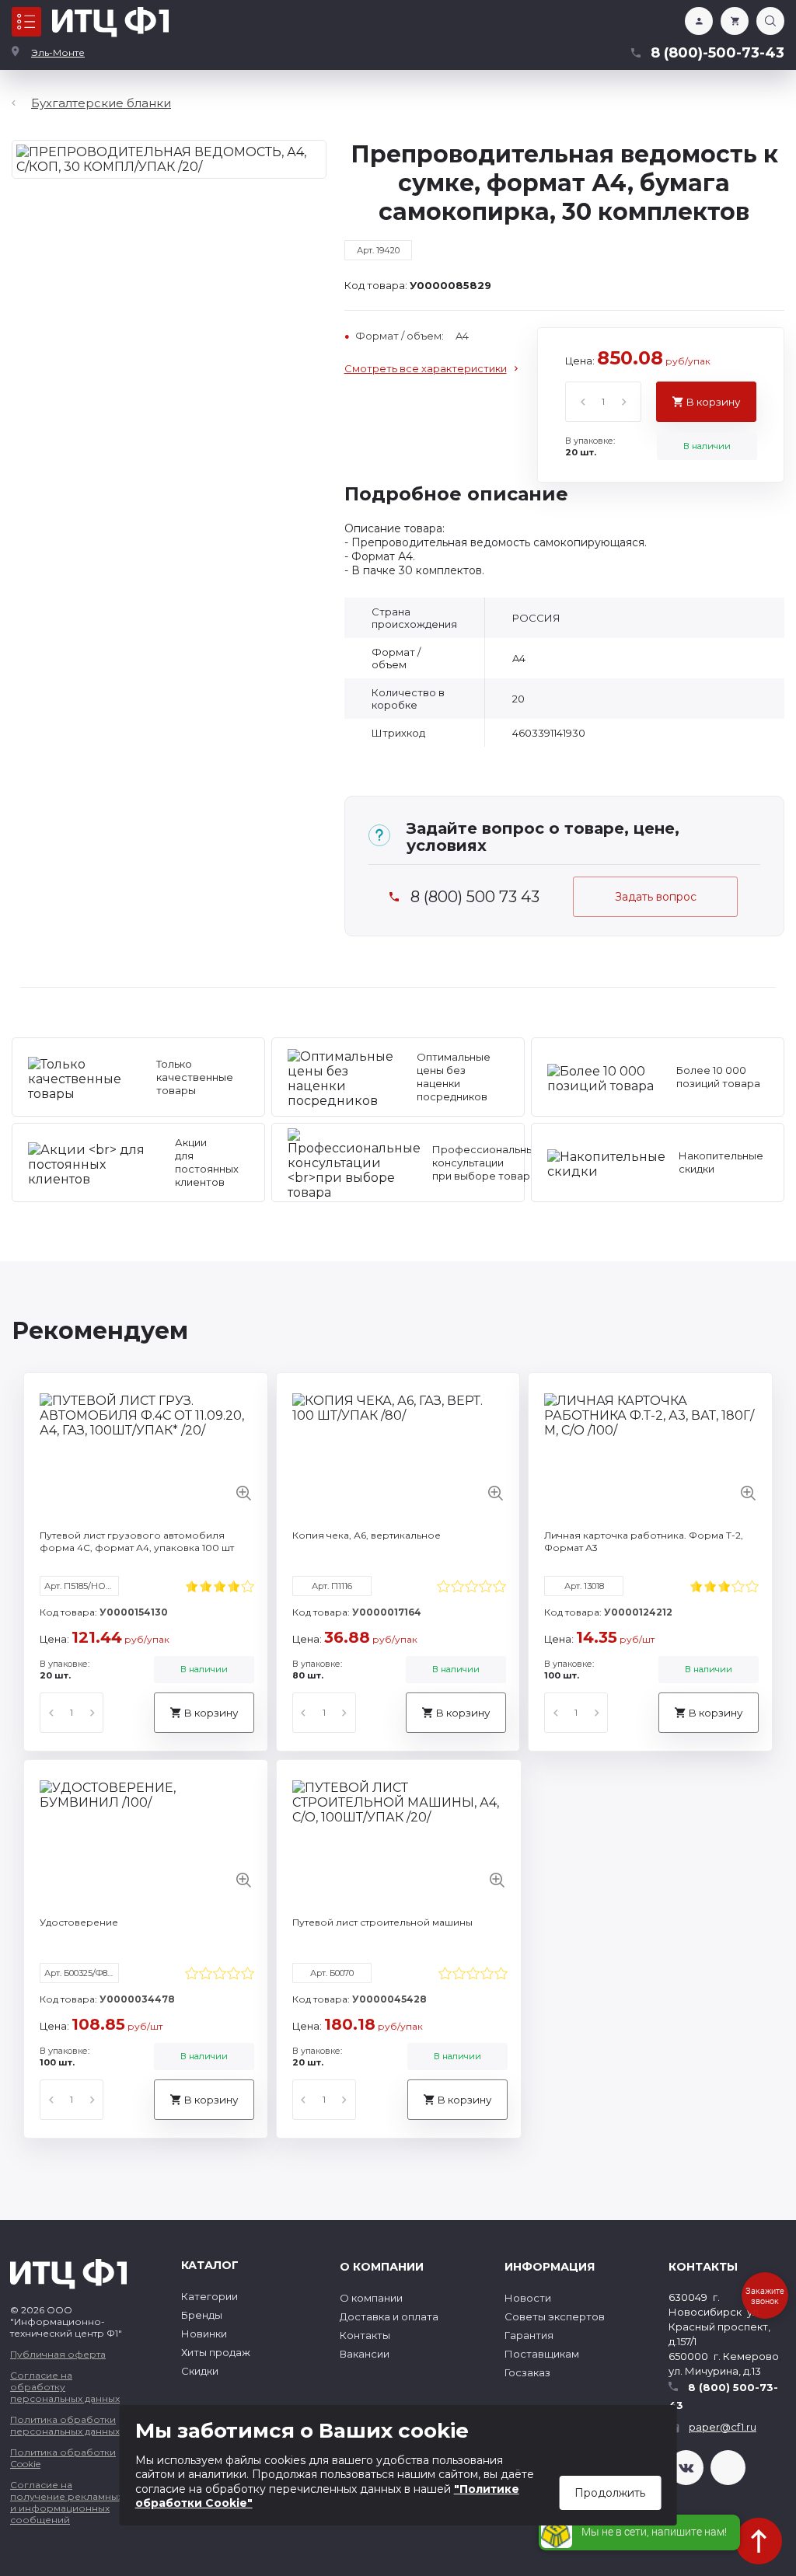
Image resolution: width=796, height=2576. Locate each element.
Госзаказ (527, 2372)
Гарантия (529, 2335)
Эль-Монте (58, 52)
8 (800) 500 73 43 (475, 897)
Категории (209, 2296)
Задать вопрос (656, 897)
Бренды (202, 2315)
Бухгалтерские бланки (101, 103)
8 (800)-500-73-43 (717, 53)
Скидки (200, 2371)
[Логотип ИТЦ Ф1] (110, 22)
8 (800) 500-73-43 (723, 2396)
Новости (528, 2298)
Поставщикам (542, 2354)
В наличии (707, 446)
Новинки (204, 2334)
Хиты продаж (216, 2352)
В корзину (713, 402)
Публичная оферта (58, 2354)
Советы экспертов (555, 2316)
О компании (371, 2298)
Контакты (365, 2335)
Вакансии (365, 2354)
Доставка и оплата (389, 2316)
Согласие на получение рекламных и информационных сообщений (66, 2502)
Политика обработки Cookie (63, 2458)
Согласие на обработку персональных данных (65, 2387)
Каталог (26, 22)
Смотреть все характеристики (426, 368)
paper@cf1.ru (723, 2427)
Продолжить (610, 2493)
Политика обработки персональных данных (65, 2425)
